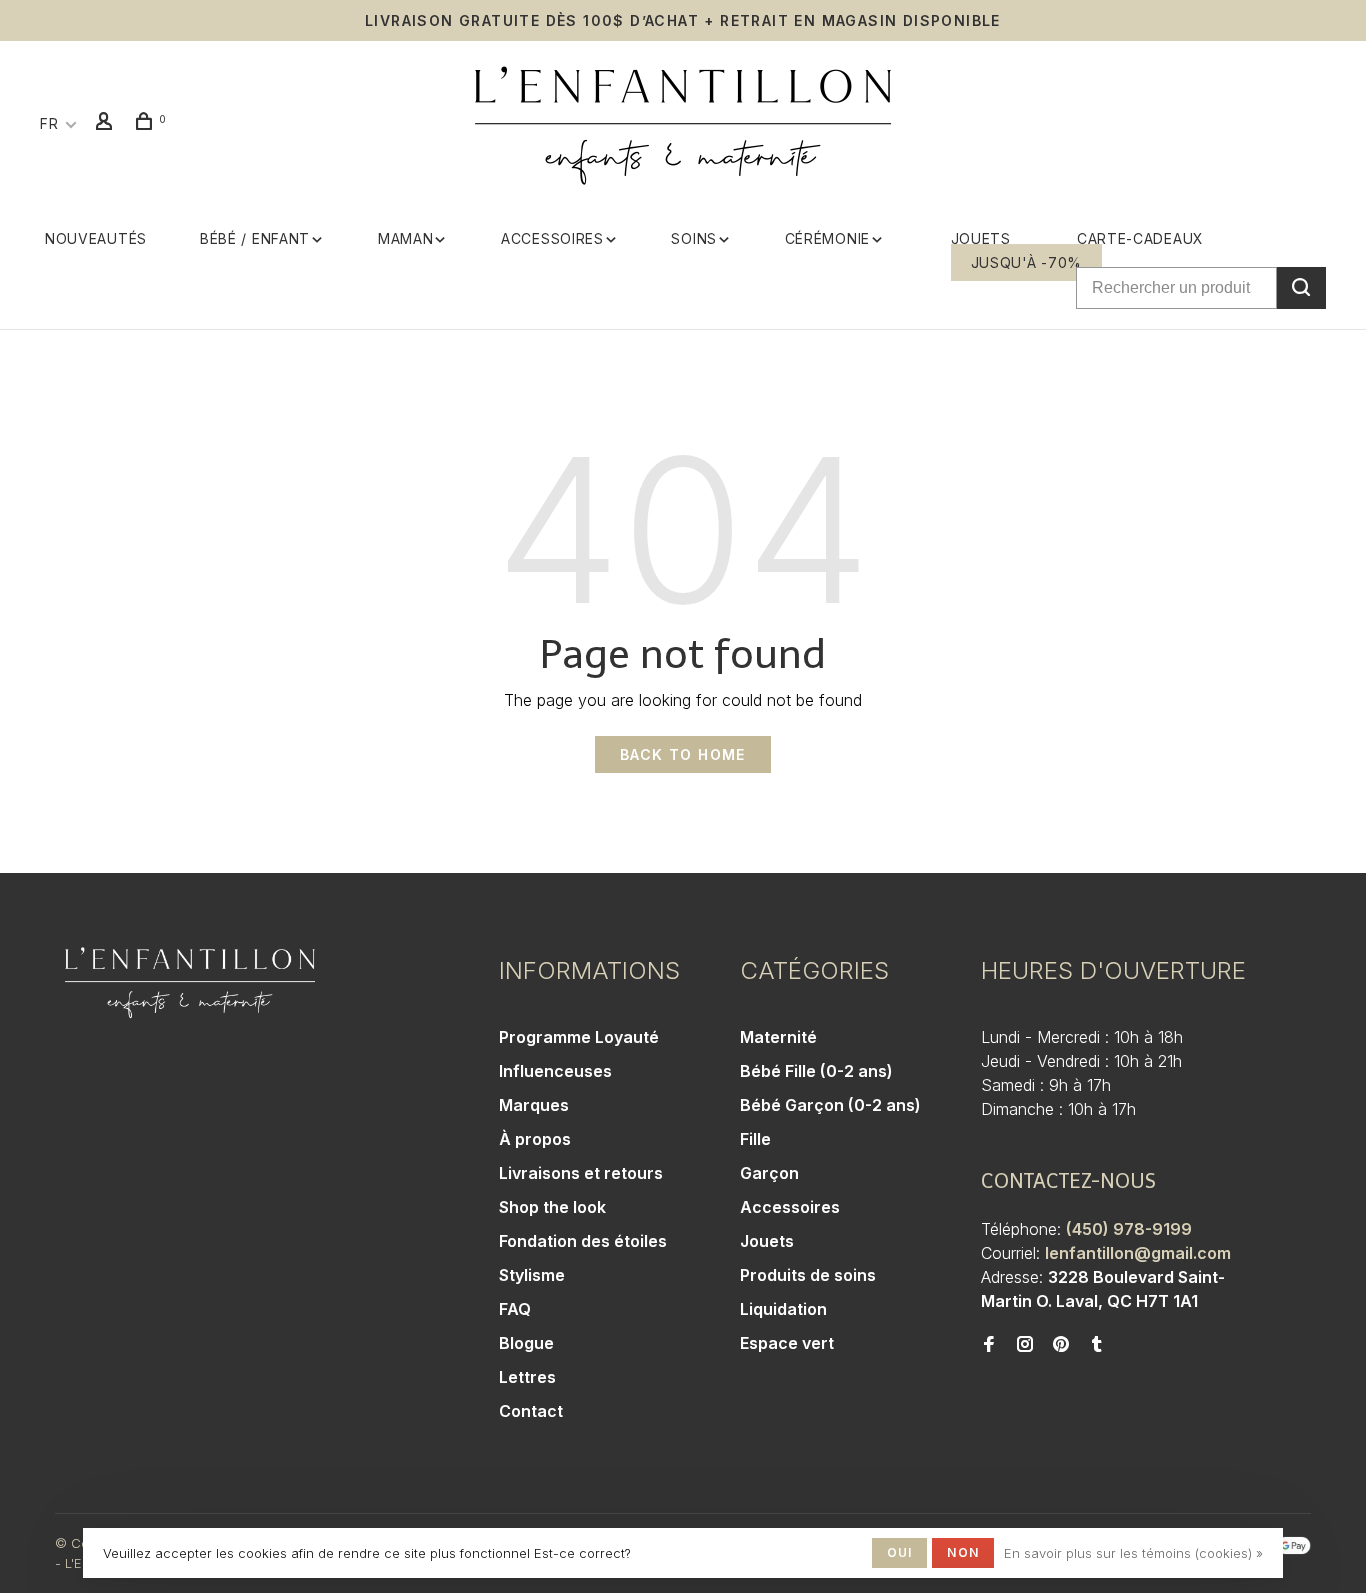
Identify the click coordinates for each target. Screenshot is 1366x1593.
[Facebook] (989, 1345)
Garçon (769, 1173)
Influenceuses (555, 1071)
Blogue (526, 1343)
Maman (406, 238)
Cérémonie (827, 238)
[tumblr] (1097, 1345)
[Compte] (107, 123)
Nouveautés (96, 238)
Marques (534, 1105)
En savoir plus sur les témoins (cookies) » (1133, 1553)
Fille (755, 1139)
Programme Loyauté (579, 1037)
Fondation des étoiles (583, 1241)
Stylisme (532, 1275)
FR (49, 123)
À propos (535, 1139)
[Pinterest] (1061, 1345)
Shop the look (552, 1207)
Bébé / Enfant (255, 238)
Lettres (527, 1377)
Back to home (683, 754)
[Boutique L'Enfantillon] (190, 983)
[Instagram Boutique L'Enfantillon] (1025, 1345)
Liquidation (783, 1309)
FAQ (515, 1309)
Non (963, 1552)
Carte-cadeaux (1140, 238)
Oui (900, 1552)
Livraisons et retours (581, 1173)
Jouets (981, 238)
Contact (531, 1411)
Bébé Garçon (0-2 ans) (830, 1105)
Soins (694, 238)
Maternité (778, 1037)
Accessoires (552, 238)
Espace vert (787, 1343)
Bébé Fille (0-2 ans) (816, 1071)
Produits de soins (808, 1275)
